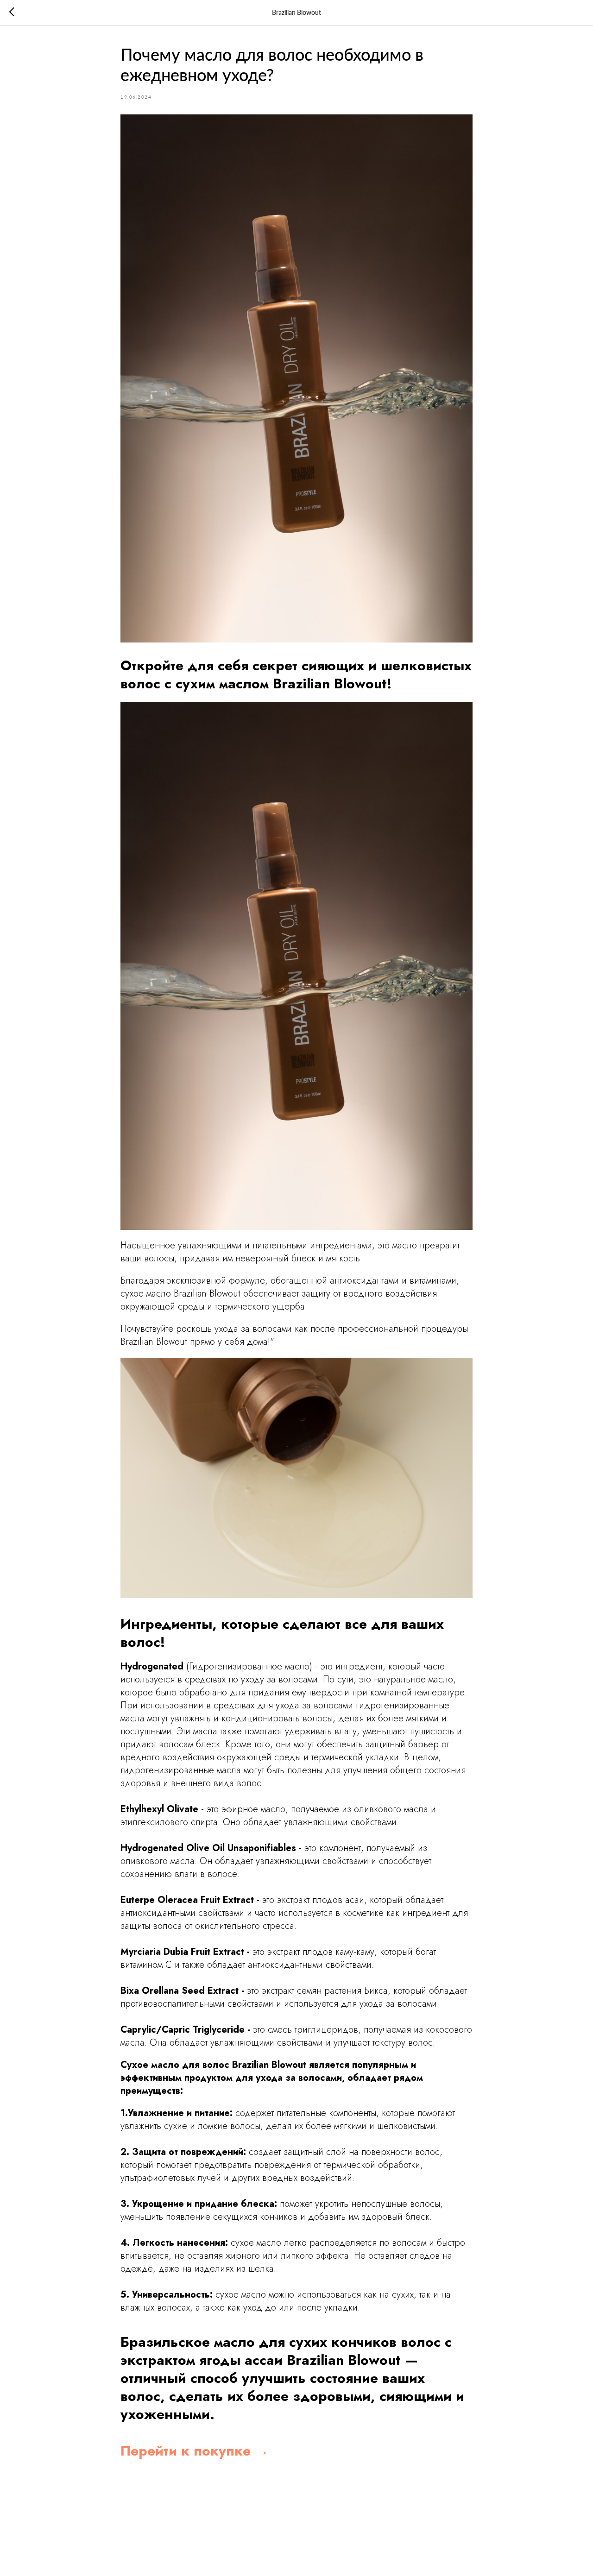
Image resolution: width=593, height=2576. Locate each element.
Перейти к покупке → (195, 2451)
